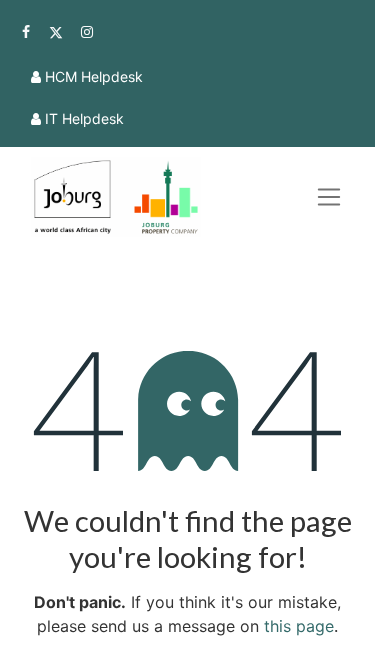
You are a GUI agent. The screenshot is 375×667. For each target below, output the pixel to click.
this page (299, 626)
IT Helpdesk (84, 118)
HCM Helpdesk (94, 76)
